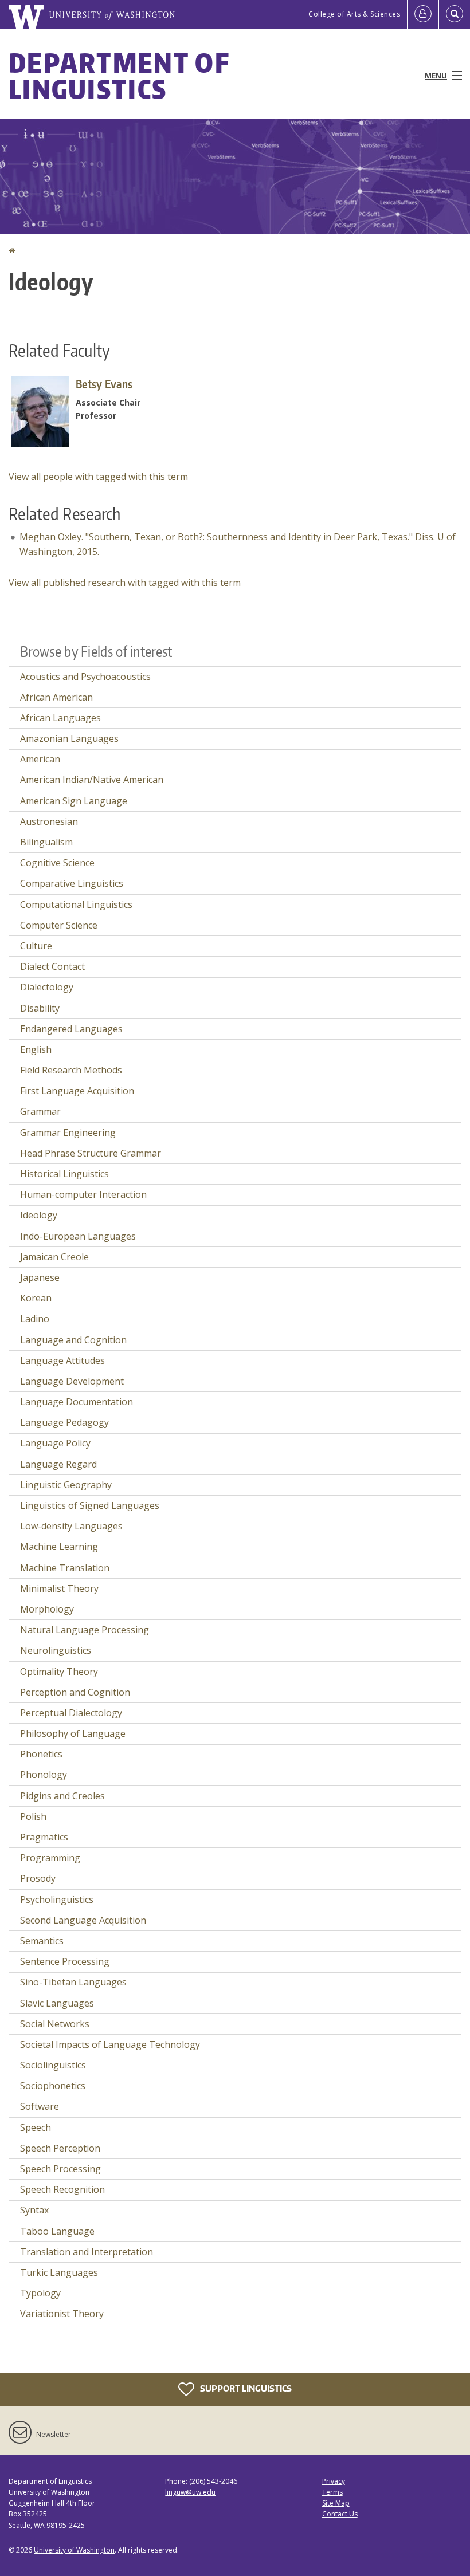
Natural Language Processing (85, 1630)
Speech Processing (60, 2169)
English (36, 1049)
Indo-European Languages (78, 1236)
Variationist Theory (62, 2314)
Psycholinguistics (57, 1899)
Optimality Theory (59, 1672)
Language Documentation (77, 1402)
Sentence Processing (65, 1961)
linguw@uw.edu (190, 2492)
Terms (332, 2492)
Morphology (47, 1609)
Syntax (34, 2210)
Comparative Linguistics (72, 883)
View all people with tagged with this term (98, 477)
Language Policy (55, 1443)
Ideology (39, 1215)
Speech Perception (60, 2148)
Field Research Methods (71, 1070)
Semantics (42, 1941)
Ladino (35, 1319)
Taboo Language (57, 2231)
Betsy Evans (104, 384)
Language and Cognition (73, 1340)
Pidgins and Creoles (62, 1796)
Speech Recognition (62, 2189)
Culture (36, 946)
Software (40, 2106)
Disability (40, 1008)
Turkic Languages (59, 2272)
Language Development (72, 1381)
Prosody (38, 1878)
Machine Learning (59, 1547)
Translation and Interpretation (87, 2252)
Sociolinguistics (53, 2065)
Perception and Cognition (75, 1692)
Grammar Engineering (68, 1132)
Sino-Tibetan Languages (73, 1982)
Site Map (336, 2503)
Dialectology (47, 987)
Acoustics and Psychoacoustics (85, 677)
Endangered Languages (71, 1029)
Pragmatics (44, 1837)
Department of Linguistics (119, 76)
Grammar (40, 1111)
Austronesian (49, 821)
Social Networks (55, 2024)
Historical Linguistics (64, 1174)
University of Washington (74, 2550)
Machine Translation (65, 1568)
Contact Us (340, 2514)
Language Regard (58, 1464)
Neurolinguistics (56, 1650)
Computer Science (59, 925)
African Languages (60, 718)
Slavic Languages (57, 2003)
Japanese (40, 1277)
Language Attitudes (62, 1360)
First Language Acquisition (77, 1091)
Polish (33, 1816)
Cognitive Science (57, 863)
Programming (50, 1858)
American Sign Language (74, 801)
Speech (36, 2127)
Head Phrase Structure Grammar (91, 1153)
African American (56, 697)
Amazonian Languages (69, 738)
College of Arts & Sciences (354, 14)
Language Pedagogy (64, 1422)
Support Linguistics (245, 2388)
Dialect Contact (52, 966)
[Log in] (423, 14)
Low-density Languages (71, 1526)
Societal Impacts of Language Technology (110, 2044)
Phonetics (41, 1754)
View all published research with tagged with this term (125, 583)
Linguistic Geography (66, 1485)
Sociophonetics (53, 2086)
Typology (40, 2293)
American (40, 759)
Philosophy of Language (73, 1733)
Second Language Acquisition (83, 1920)
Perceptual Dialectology (71, 1713)
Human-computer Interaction (83, 1194)
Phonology (44, 1775)
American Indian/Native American (92, 780)
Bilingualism (46, 842)
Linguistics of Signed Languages (90, 1505)
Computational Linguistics (76, 904)
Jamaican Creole (54, 1257)
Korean (36, 1298)
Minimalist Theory (59, 1588)
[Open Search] (455, 14)
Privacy (334, 2481)
